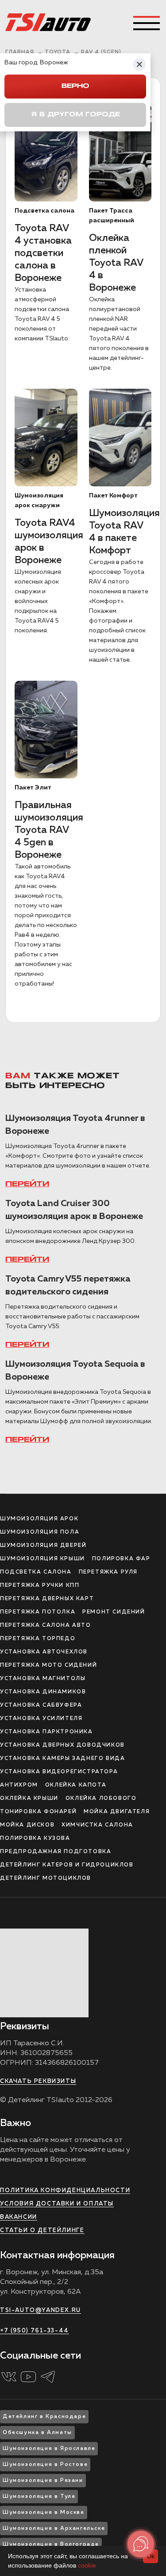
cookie (87, 2565)
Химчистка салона (97, 1825)
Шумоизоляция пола (40, 1532)
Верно (75, 86)
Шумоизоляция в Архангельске (54, 2529)
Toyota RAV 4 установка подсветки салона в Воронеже (43, 253)
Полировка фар (121, 1559)
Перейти (27, 1184)
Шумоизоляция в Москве (44, 2513)
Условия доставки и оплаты (57, 2204)
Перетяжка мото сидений (48, 1665)
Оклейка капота (76, 1785)
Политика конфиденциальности (65, 2191)
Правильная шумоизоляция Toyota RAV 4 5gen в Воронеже (49, 830)
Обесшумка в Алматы (37, 2433)
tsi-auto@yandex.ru (41, 2310)
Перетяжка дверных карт (47, 1599)
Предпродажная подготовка (56, 1852)
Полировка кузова (35, 1838)
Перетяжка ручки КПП (40, 1586)
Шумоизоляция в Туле (39, 2497)
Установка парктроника (46, 1732)
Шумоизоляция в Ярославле (49, 2449)
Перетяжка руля (108, 1572)
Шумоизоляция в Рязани (43, 2481)
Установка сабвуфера (41, 1705)
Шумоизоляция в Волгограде (51, 2544)
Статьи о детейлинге (42, 2231)
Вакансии (19, 2217)
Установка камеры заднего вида (62, 1759)
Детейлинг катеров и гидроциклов (67, 1865)
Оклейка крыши (29, 1799)
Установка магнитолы (43, 1679)
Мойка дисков (27, 1825)
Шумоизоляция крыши (42, 1559)
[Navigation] (147, 23)
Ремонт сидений (114, 1612)
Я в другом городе (75, 115)
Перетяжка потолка (38, 1612)
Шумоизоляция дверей (43, 1546)
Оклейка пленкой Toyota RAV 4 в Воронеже (116, 263)
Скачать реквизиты (38, 2081)
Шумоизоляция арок (39, 1519)
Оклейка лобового (101, 1799)
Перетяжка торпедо (38, 1639)
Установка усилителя (41, 1719)
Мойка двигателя (117, 1812)
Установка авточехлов (44, 1652)
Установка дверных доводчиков (62, 1745)
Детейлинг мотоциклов (46, 1878)
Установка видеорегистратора (59, 1772)
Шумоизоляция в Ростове (45, 2465)
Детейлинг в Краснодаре (44, 2417)
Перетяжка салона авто (46, 1625)
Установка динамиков (43, 1692)
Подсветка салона (36, 1572)
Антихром (19, 1785)
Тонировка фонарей (38, 1812)
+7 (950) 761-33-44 (35, 2331)
